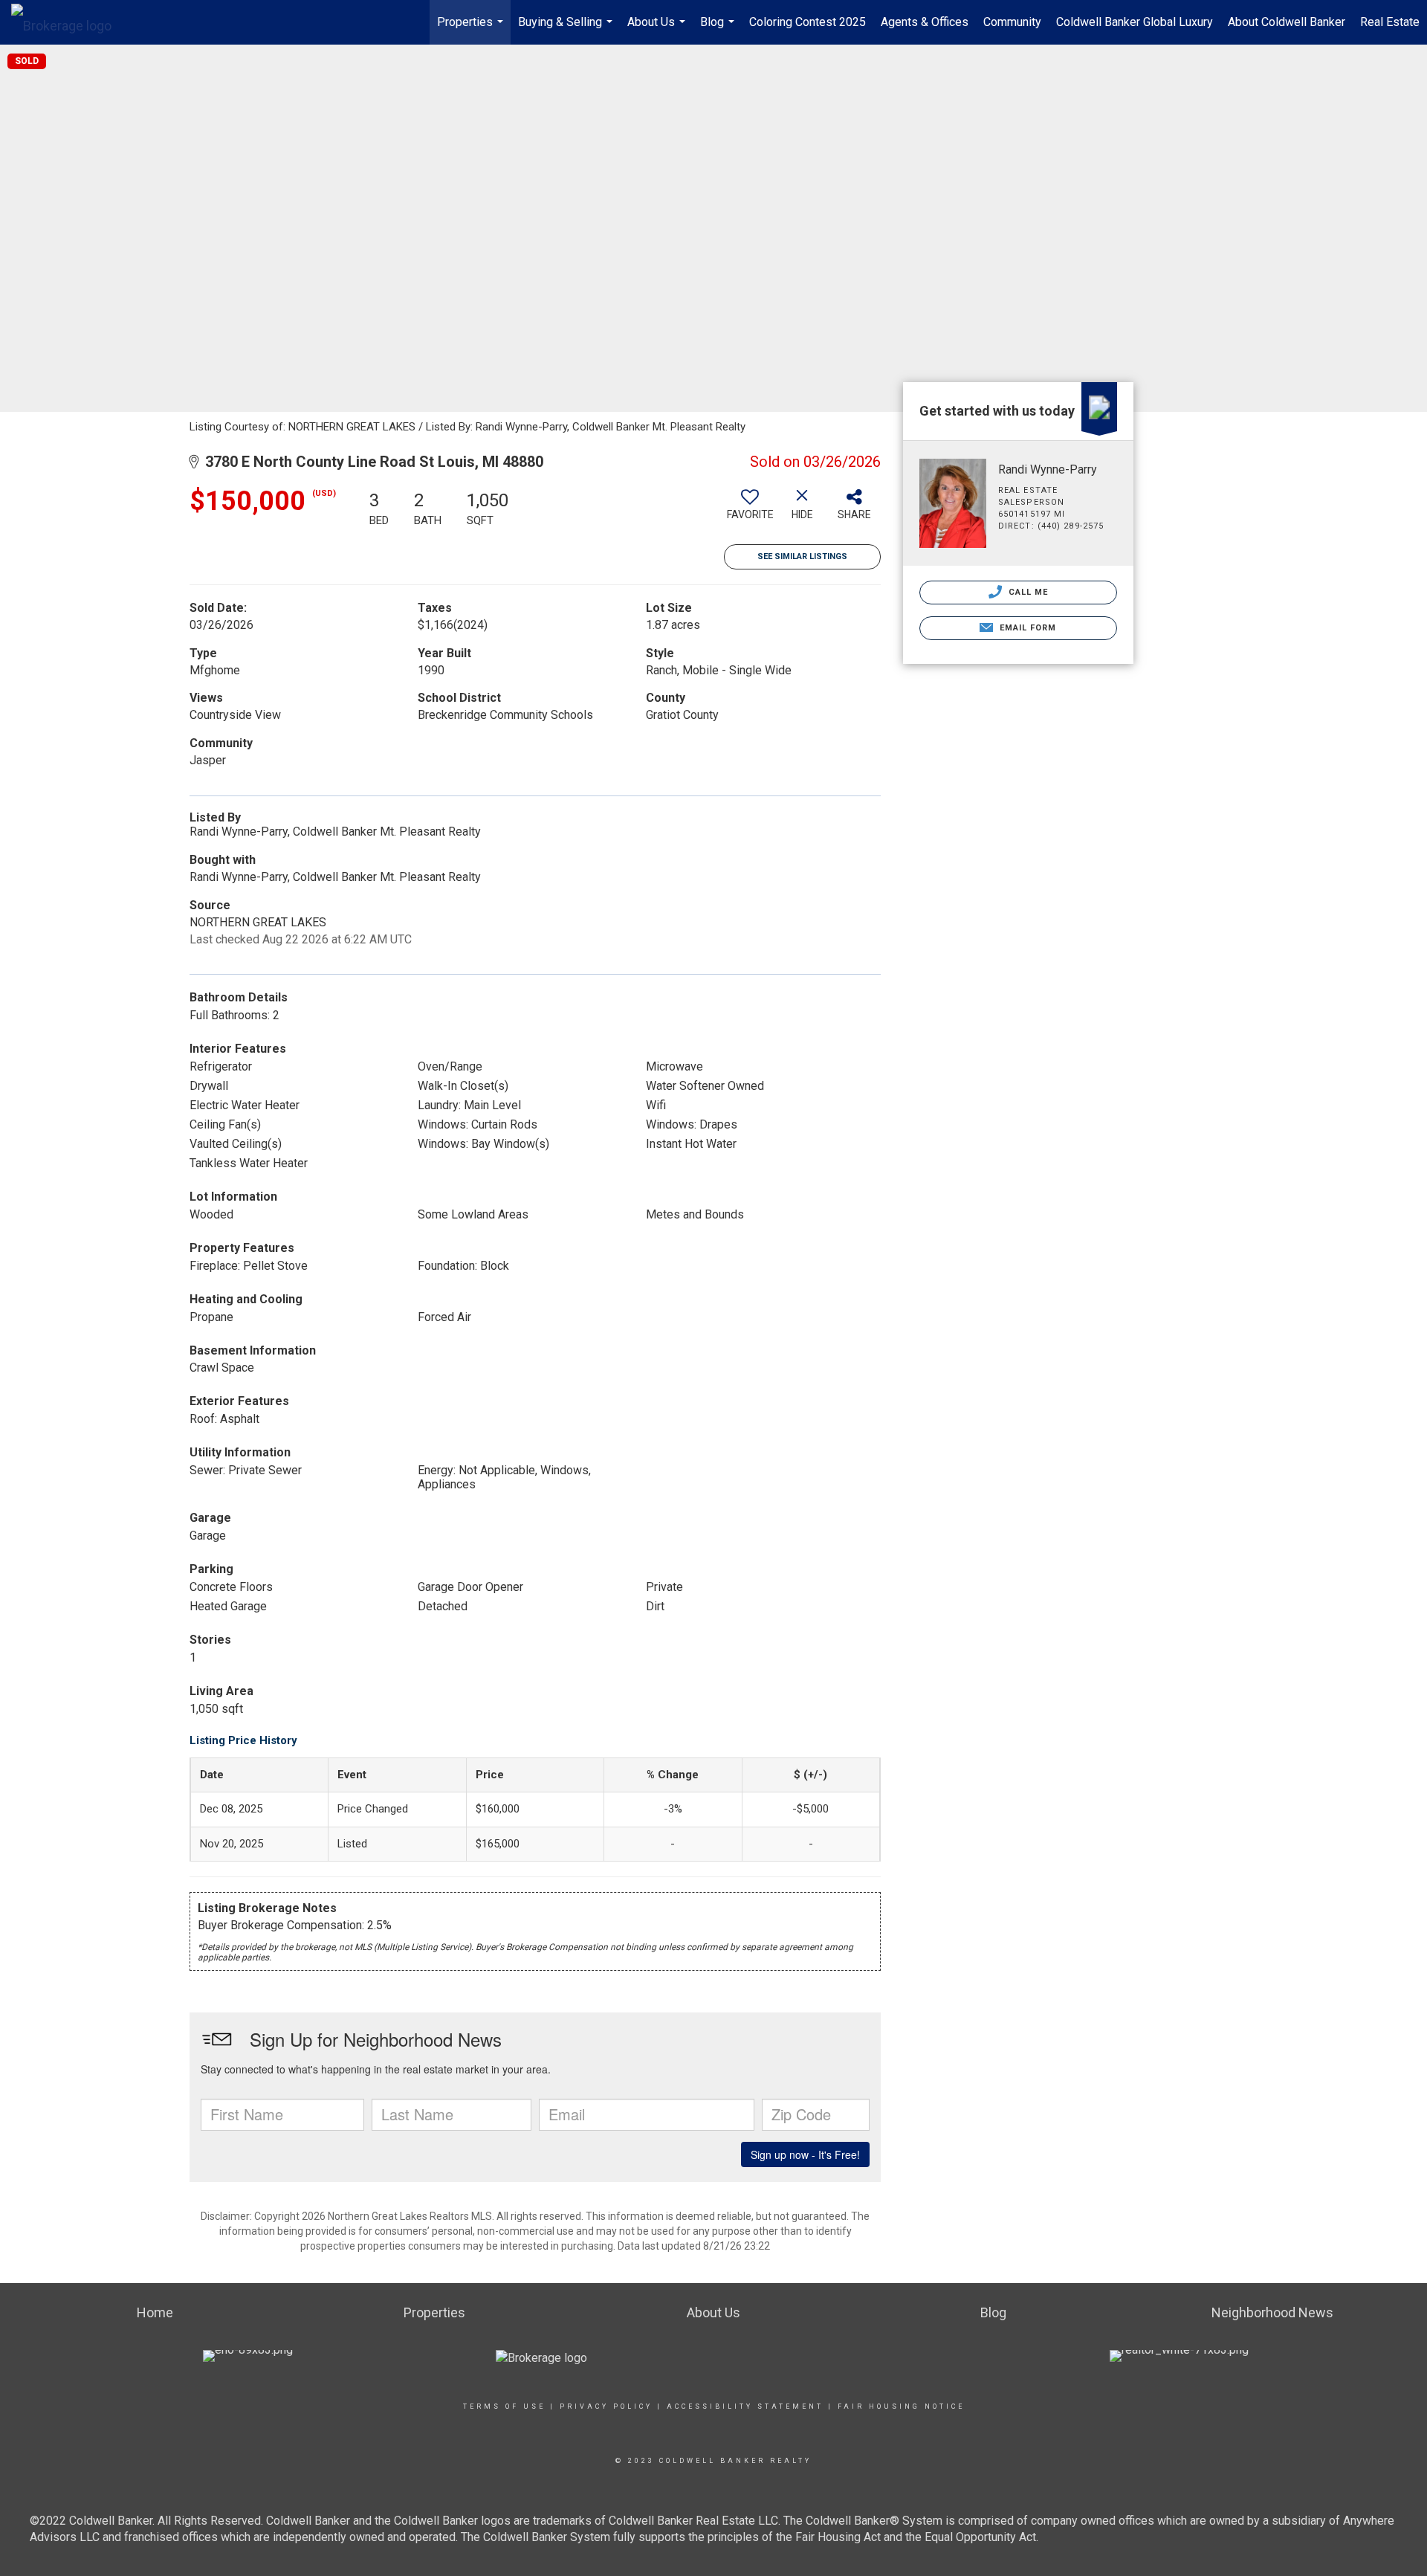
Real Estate (1390, 22)
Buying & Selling (567, 30)
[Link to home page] (69, 22)
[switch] (750, 510)
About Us (658, 30)
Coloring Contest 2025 (808, 22)
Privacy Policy (606, 2406)
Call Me (1027, 592)
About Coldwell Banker (1287, 22)
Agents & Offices (925, 22)
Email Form (1026, 628)
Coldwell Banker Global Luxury (1135, 22)
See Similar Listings (802, 556)
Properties (472, 30)
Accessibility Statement (745, 2406)
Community (1012, 22)
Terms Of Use (504, 2406)
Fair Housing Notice (901, 2406)
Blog (719, 30)
